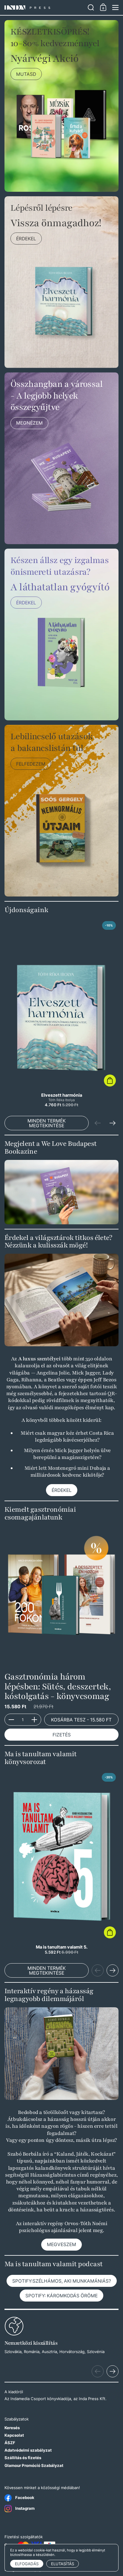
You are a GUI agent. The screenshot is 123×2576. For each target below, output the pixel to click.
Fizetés (62, 1735)
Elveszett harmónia (61, 1013)
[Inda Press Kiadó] (44, 8)
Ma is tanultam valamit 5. (61, 1862)
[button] (91, 7)
